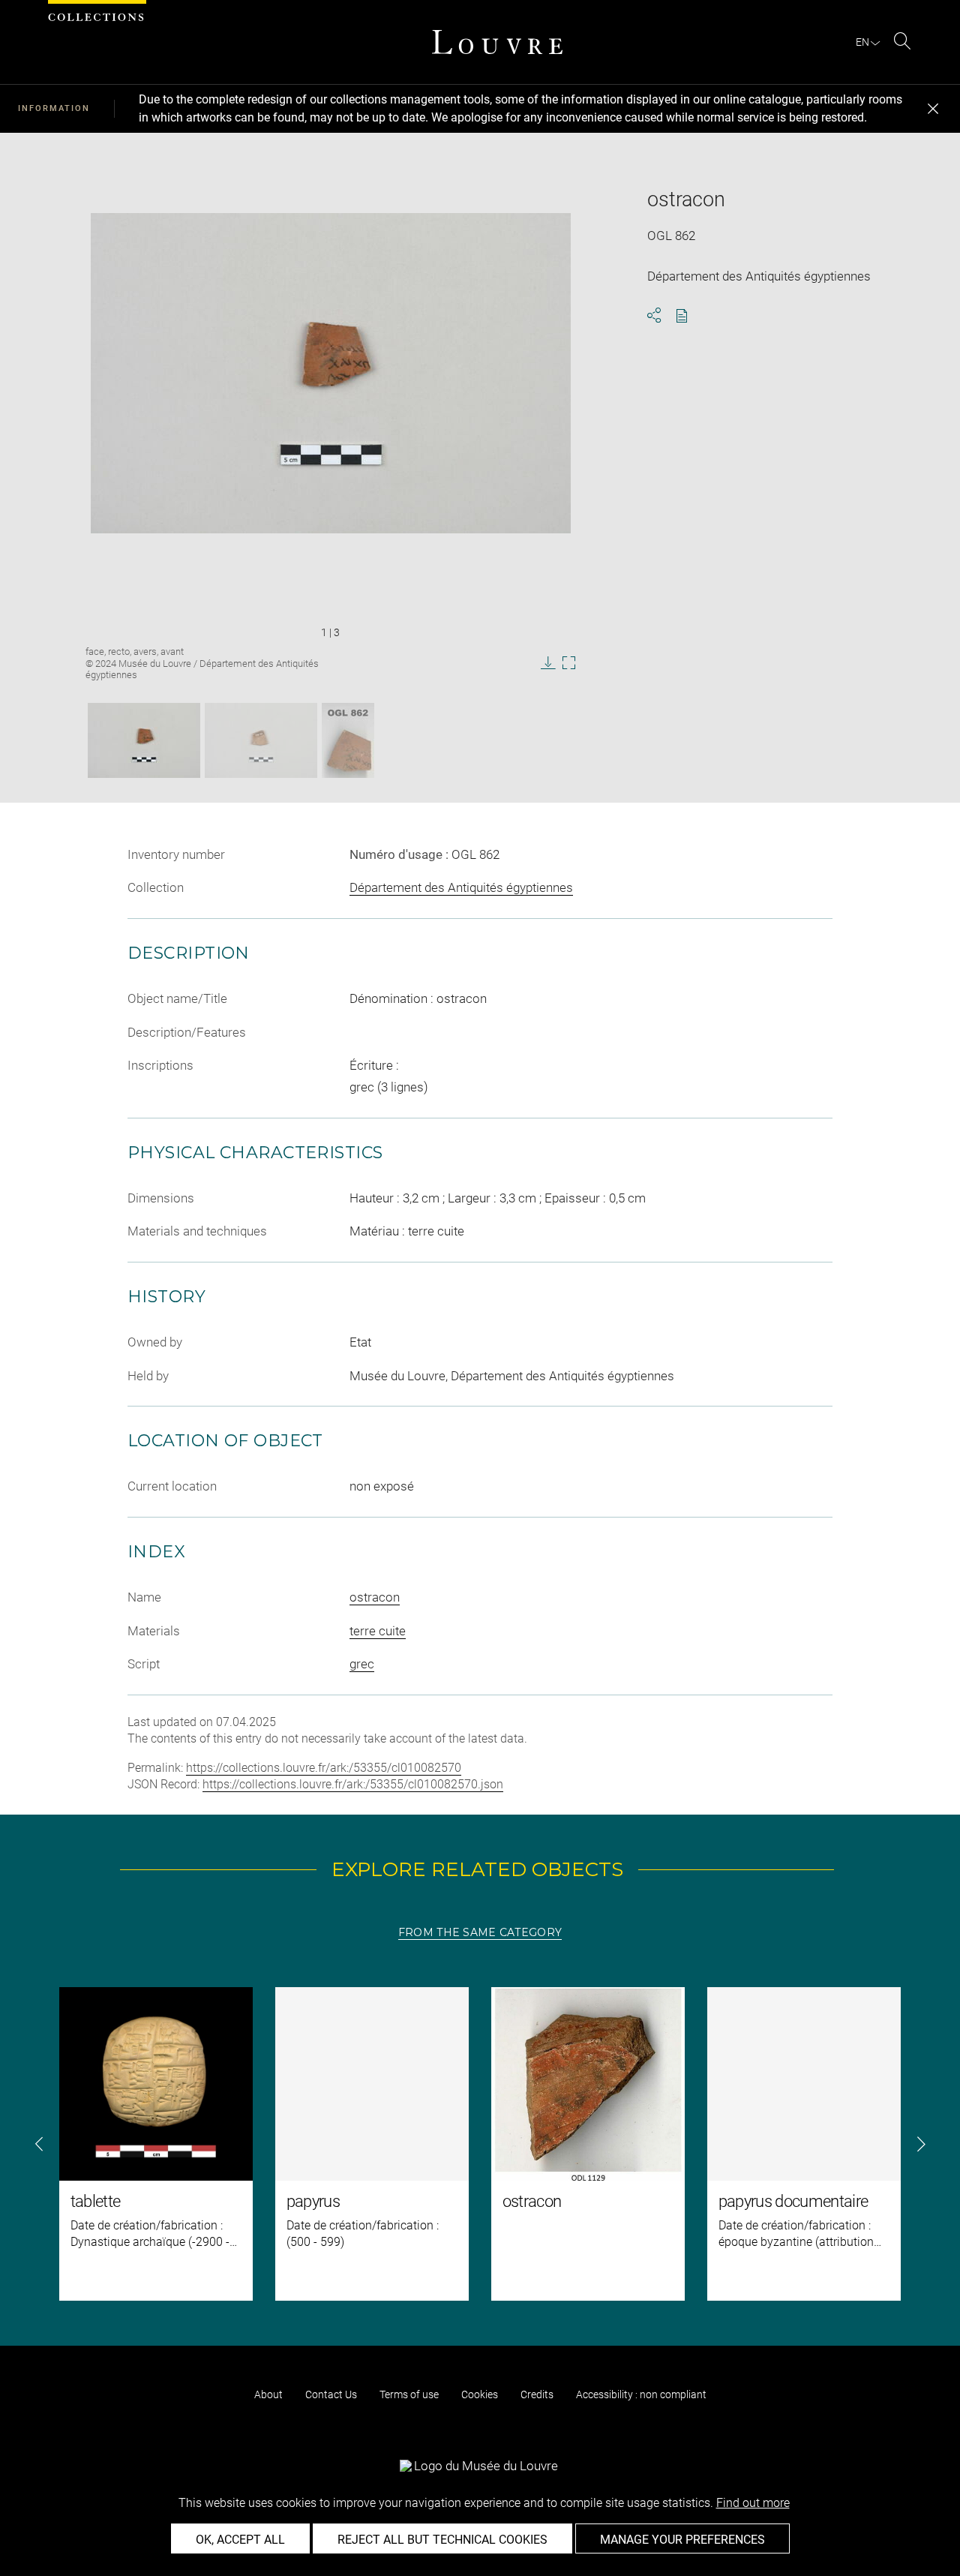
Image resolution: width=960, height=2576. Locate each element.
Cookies (480, 2394)
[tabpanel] (480, 2144)
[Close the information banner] (933, 109)
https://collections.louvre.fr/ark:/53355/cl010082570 (324, 1768)
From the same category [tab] (480, 1932)
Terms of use (409, 2394)
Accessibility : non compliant (641, 2394)
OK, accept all (240, 2540)
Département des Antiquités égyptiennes (461, 887)
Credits (537, 2394)
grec (362, 1664)
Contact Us (331, 2394)
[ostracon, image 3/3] (348, 740)
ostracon (375, 1597)
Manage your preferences (682, 2540)
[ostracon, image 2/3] (261, 740)
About (268, 2394)
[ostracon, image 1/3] (144, 740)
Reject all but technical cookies (442, 2540)
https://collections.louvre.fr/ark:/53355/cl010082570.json (353, 1784)
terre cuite (378, 1631)
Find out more (753, 2503)
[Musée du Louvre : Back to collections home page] (497, 42)
